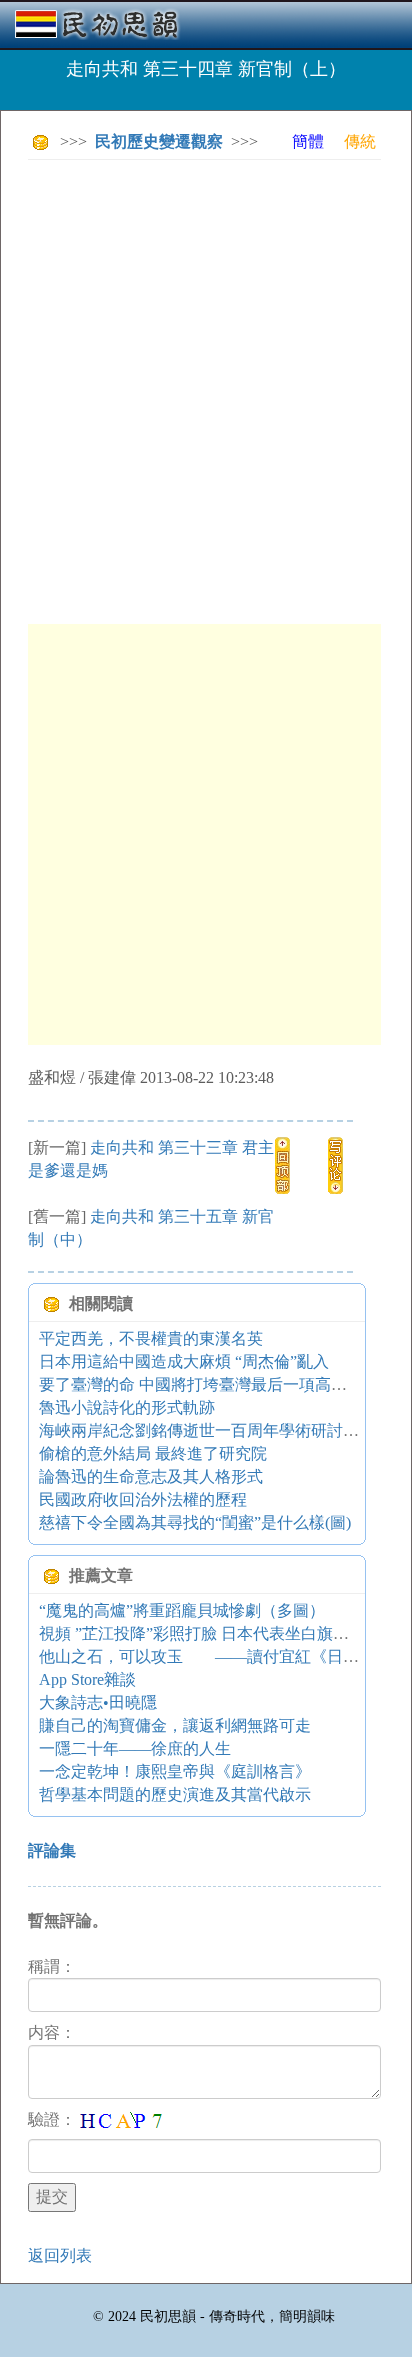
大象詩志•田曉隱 (98, 1702)
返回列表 (60, 2255)
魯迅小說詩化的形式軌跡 (127, 1407)
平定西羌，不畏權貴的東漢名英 (151, 1338)
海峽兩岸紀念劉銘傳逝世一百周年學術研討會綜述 (215, 1430)
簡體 (308, 141)
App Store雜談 (87, 1679)
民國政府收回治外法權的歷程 (143, 1499)
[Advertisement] (206, 381)
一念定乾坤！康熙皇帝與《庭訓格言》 (175, 1771)
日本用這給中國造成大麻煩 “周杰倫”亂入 (184, 1361)
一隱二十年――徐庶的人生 (135, 1748)
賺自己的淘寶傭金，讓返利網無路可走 (175, 1725)
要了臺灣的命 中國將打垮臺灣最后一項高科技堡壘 (217, 1384)
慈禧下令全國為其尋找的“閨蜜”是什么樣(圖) (195, 1522)
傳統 (360, 141)
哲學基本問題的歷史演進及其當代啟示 (175, 1794)
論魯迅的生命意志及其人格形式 (151, 1476)
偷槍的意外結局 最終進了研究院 (153, 1453)
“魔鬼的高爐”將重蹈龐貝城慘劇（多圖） (182, 1610)
